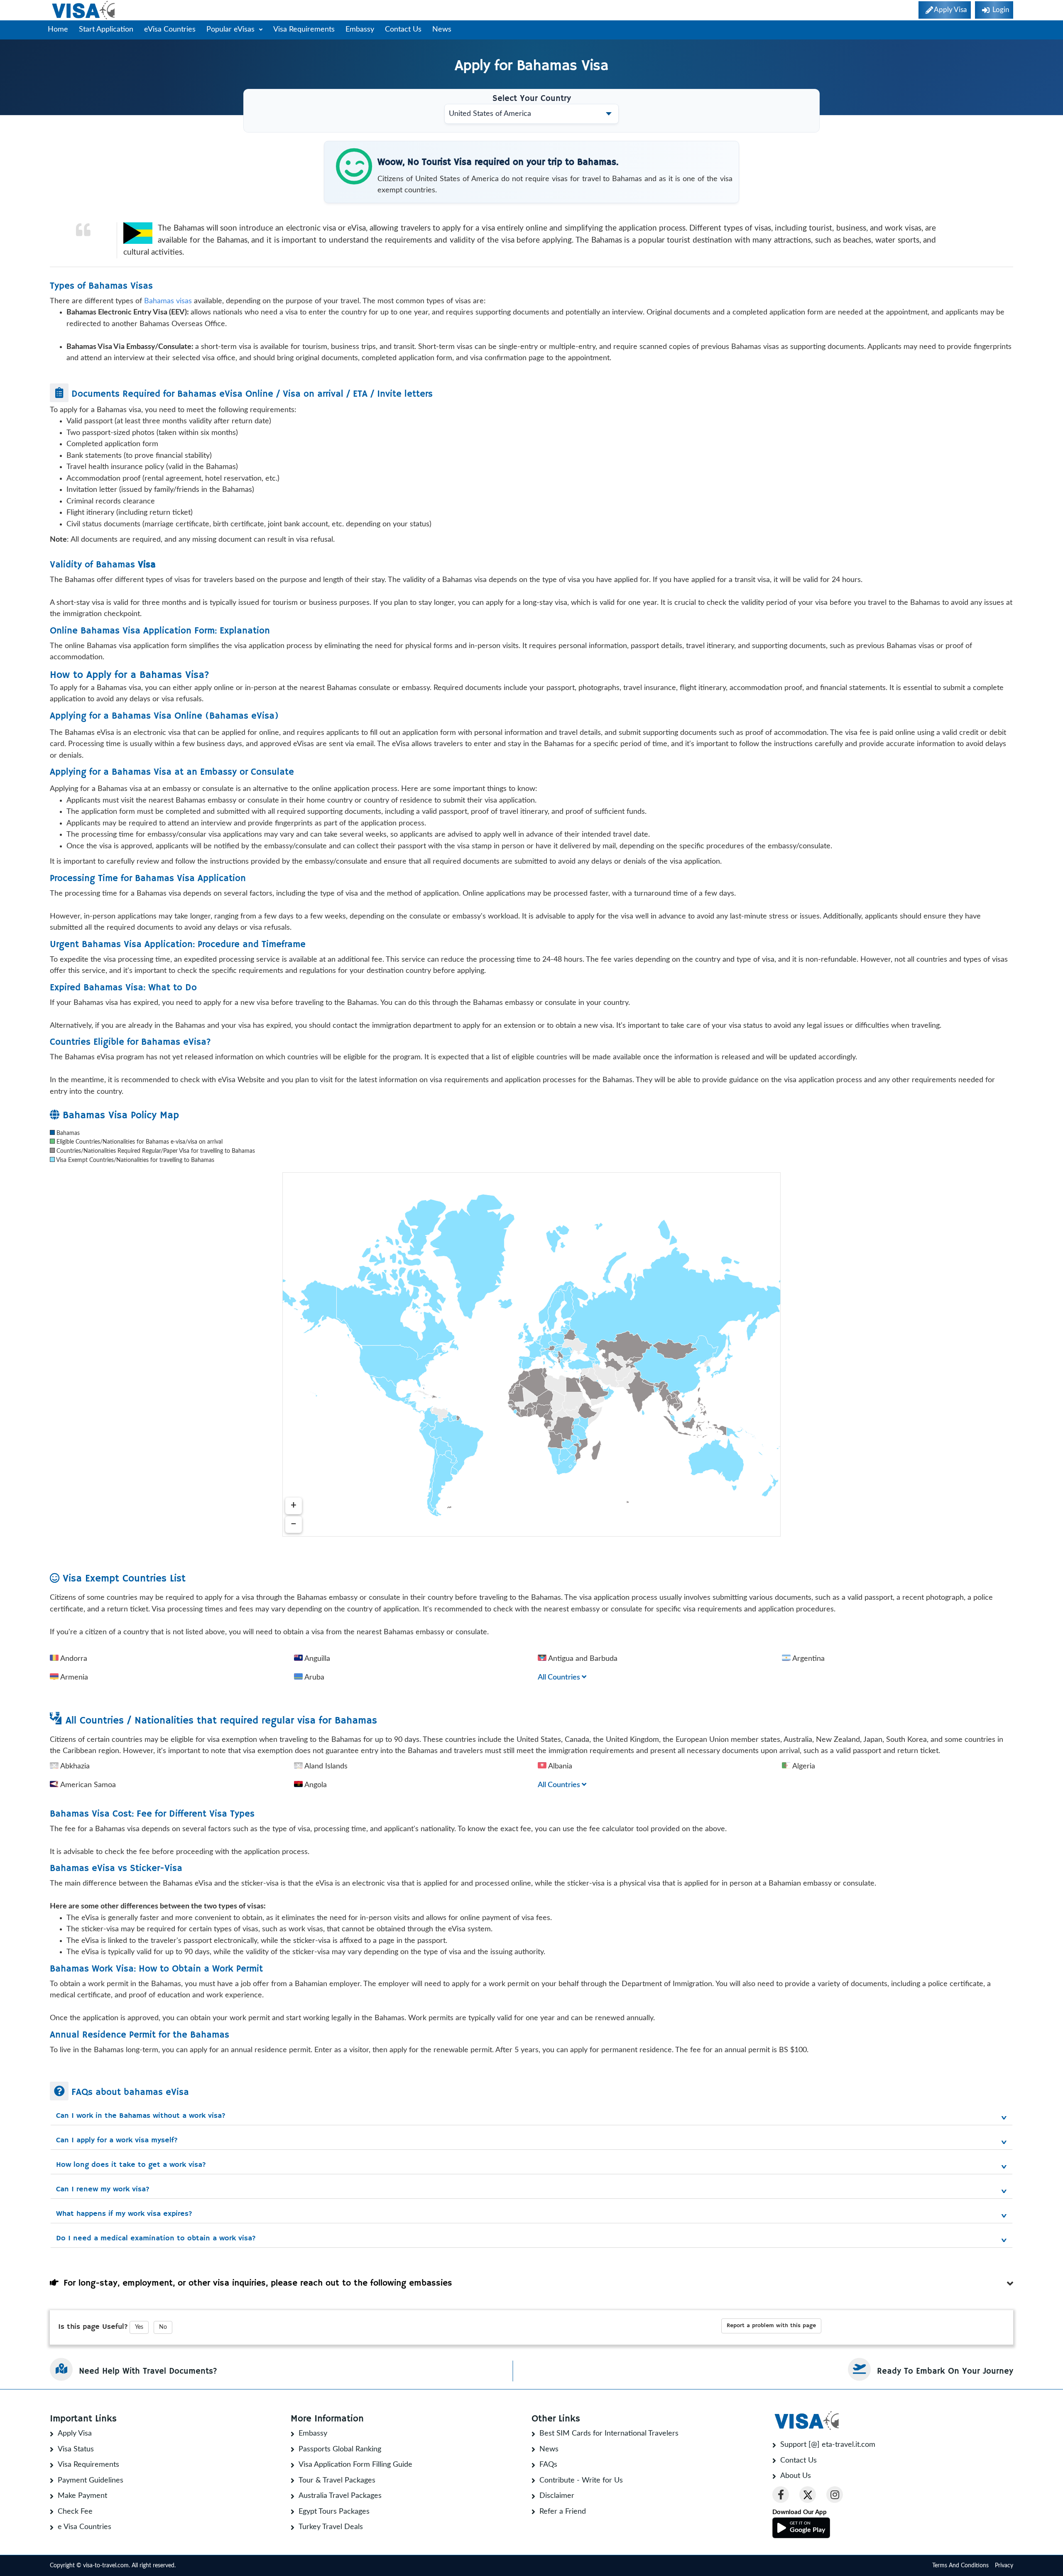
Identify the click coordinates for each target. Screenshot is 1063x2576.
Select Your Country (532, 99)
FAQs (548, 2465)
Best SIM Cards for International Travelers (609, 2434)
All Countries (560, 1677)
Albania (559, 1766)
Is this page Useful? (93, 2327)
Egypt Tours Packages (334, 2512)
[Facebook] (781, 2495)
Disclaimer (557, 2496)
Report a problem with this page (771, 2326)
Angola (315, 1785)
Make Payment (82, 2496)
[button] (531, 2116)
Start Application (106, 29)
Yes (139, 2327)
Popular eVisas (231, 29)
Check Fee (75, 2512)
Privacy (1004, 2566)
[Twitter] (808, 2495)
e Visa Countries (85, 2527)
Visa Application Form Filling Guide (355, 2465)
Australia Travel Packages (340, 2496)
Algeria (803, 1766)
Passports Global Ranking (340, 2449)
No (163, 2327)
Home (58, 29)
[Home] (84, 10)
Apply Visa (75, 2434)
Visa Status (76, 2449)
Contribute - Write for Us (581, 2480)
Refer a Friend (563, 2512)
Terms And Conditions (960, 2566)
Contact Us (403, 29)
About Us (796, 2476)
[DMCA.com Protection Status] (198, 2566)
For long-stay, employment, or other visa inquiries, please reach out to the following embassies (255, 2283)
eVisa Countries (170, 29)
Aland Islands (325, 1766)
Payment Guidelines (91, 2480)
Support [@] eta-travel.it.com (828, 2445)
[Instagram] (835, 2495)
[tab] (531, 2114)
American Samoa (87, 1785)
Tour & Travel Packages (337, 2480)
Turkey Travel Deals (331, 2527)
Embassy (360, 29)
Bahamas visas (168, 301)
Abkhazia (74, 1766)
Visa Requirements (304, 29)
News (442, 29)
